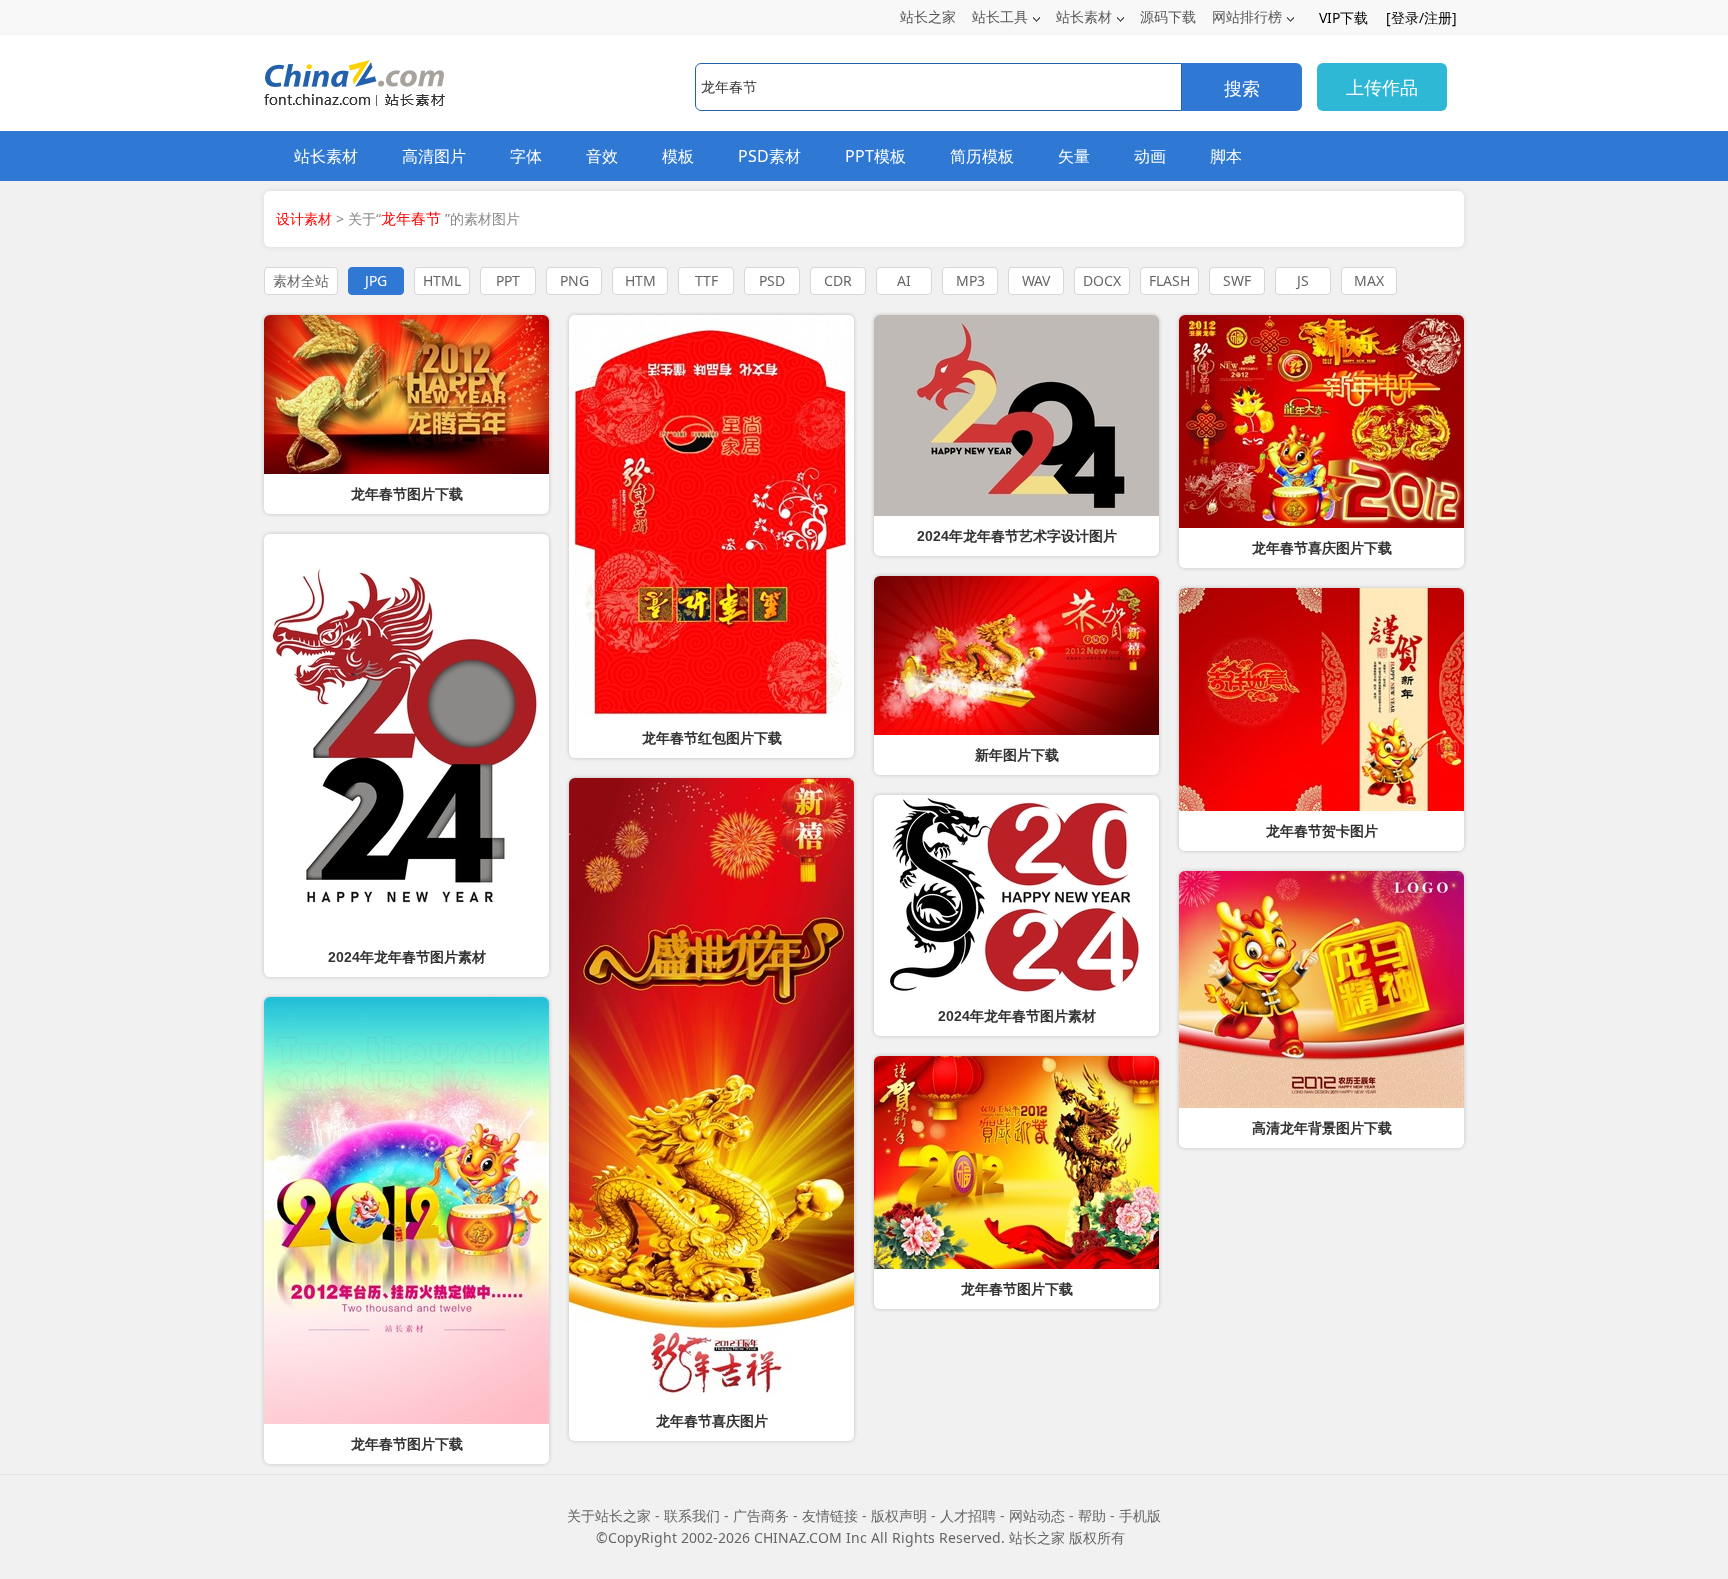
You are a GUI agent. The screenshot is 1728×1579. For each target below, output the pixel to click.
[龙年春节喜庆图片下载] (1321, 421)
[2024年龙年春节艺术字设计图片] (1016, 415)
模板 (678, 156)
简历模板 (982, 156)
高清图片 (434, 156)
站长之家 (928, 16)
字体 (526, 156)
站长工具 (1000, 16)
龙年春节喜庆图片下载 (1322, 548)
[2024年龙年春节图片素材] (1016, 895)
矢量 (1074, 156)
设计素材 (304, 218)
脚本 (1226, 156)
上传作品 (1382, 87)
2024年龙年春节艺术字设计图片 (1017, 536)
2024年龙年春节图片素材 (1017, 1016)
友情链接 (830, 1515)
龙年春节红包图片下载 (712, 738)
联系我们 (692, 1515)
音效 (602, 156)
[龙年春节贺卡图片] (1321, 699)
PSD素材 (769, 156)
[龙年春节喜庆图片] (711, 1089)
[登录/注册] (1421, 17)
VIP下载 (1343, 17)
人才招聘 (968, 1515)
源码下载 (1168, 16)
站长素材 (1084, 16)
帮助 (1092, 1515)
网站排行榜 (1247, 16)
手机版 (1140, 1515)
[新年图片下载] (1016, 655)
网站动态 (1037, 1515)
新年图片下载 (1017, 755)
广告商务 (761, 1515)
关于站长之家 (609, 1515)
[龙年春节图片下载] (406, 394)
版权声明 (899, 1515)
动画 (1150, 156)
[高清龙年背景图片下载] (1321, 989)
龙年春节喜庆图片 (712, 1421)
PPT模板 (875, 156)
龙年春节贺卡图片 (1322, 831)
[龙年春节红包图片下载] (711, 516)
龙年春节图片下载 (407, 494)
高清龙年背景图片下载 (1322, 1128)
